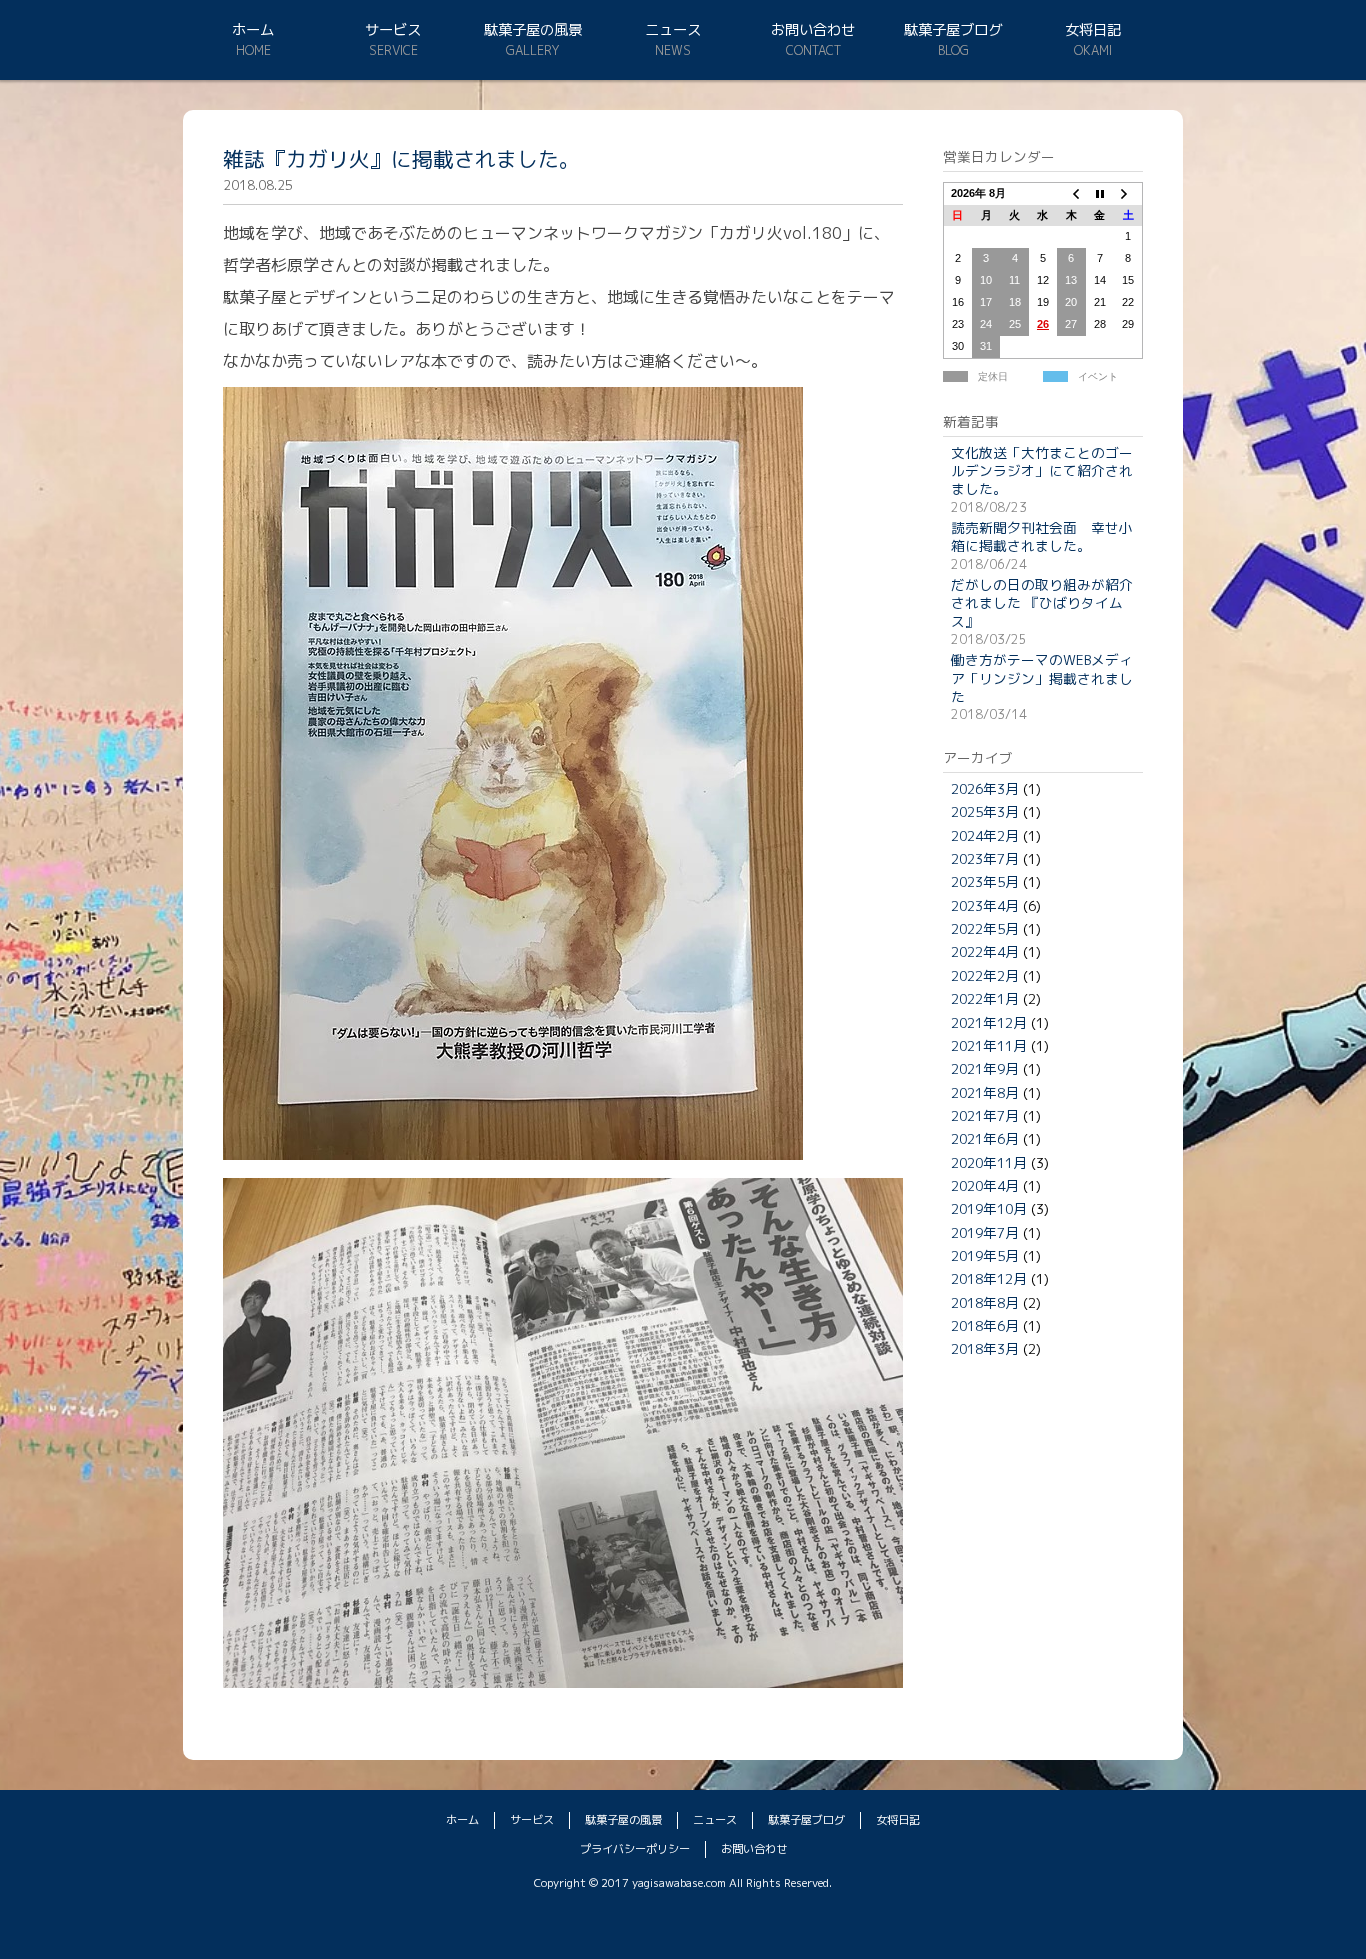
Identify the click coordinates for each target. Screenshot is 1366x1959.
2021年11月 (989, 1045)
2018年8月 (985, 1302)
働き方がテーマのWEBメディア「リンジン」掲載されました (1042, 678)
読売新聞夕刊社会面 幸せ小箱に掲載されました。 (1042, 536)
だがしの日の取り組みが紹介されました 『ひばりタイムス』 (1042, 603)
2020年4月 (985, 1185)
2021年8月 (985, 1092)
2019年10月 (989, 1208)
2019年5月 (985, 1255)
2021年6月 (985, 1138)
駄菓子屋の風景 (533, 30)
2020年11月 (989, 1162)
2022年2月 (985, 975)
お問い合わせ (813, 30)
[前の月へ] (1071, 193)
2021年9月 (985, 1068)
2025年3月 (985, 811)
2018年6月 (985, 1325)
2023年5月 (985, 881)
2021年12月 (989, 1022)
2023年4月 (985, 905)
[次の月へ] (1128, 193)
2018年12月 (989, 1278)
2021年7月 (985, 1115)
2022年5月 (985, 928)
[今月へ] (1100, 193)
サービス (393, 30)
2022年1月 (985, 998)
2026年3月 (985, 788)
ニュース (673, 30)
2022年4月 (985, 951)
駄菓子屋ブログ (953, 30)
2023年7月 (985, 858)
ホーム (253, 30)
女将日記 (1093, 30)
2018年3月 (985, 1348)
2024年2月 (985, 835)
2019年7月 (985, 1232)
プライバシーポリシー (635, 1849)
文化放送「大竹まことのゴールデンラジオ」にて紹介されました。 (1042, 471)
